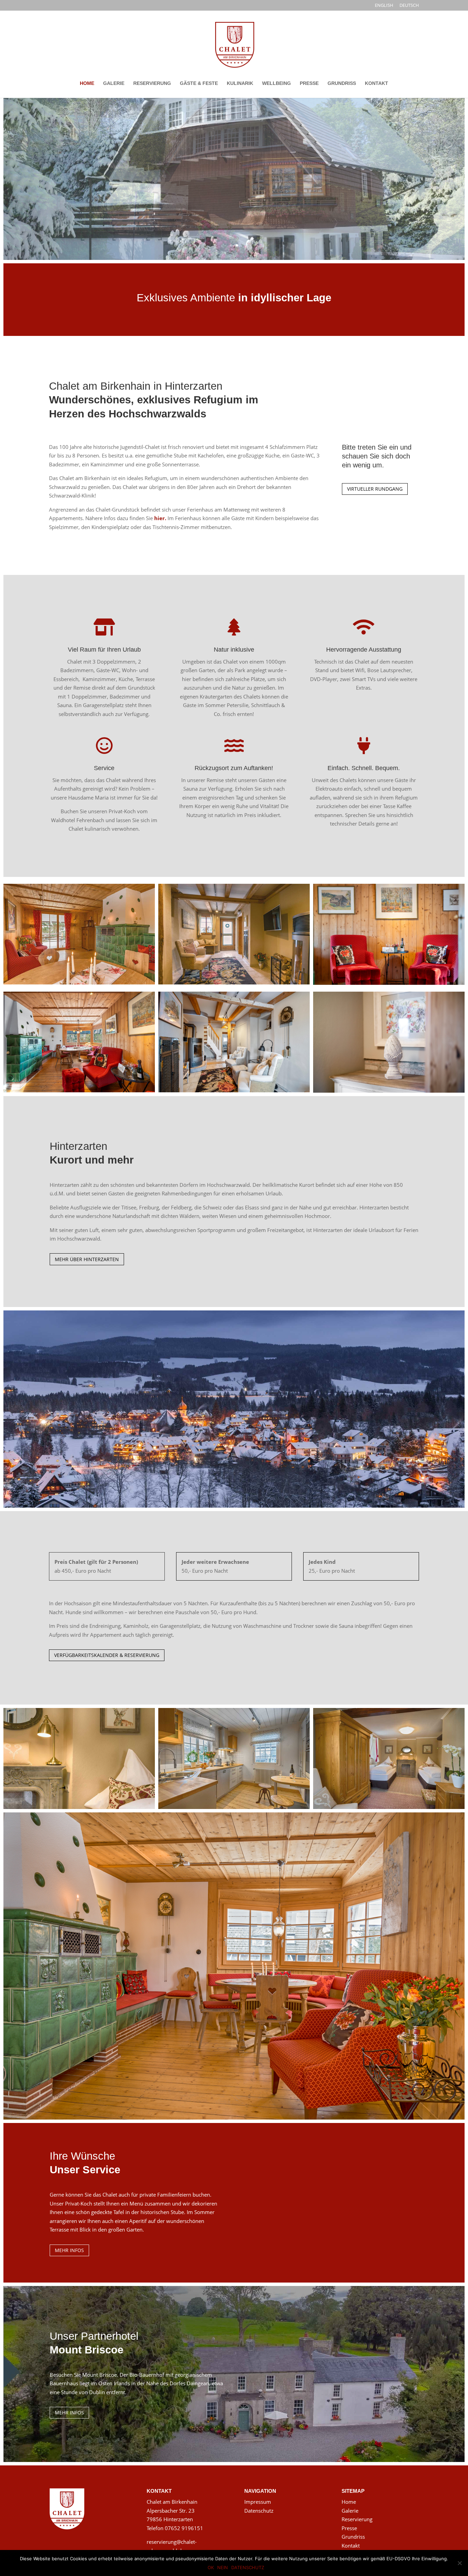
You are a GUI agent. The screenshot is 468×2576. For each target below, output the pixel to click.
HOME (87, 83)
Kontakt (351, 2546)
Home (349, 2502)
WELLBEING (276, 83)
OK (211, 2567)
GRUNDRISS (342, 83)
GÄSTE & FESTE (199, 83)
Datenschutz (259, 2511)
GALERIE (114, 83)
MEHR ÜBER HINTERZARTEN (87, 1259)
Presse (349, 2528)
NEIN (223, 2567)
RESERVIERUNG (152, 83)
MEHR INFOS (69, 2250)
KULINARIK (240, 83)
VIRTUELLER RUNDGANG (375, 489)
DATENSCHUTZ (248, 2567)
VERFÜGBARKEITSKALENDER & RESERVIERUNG (107, 1655)
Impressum (258, 2502)
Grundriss (353, 2537)
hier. (160, 518)
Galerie (350, 2511)
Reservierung (357, 2519)
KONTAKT (377, 83)
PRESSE (309, 83)
